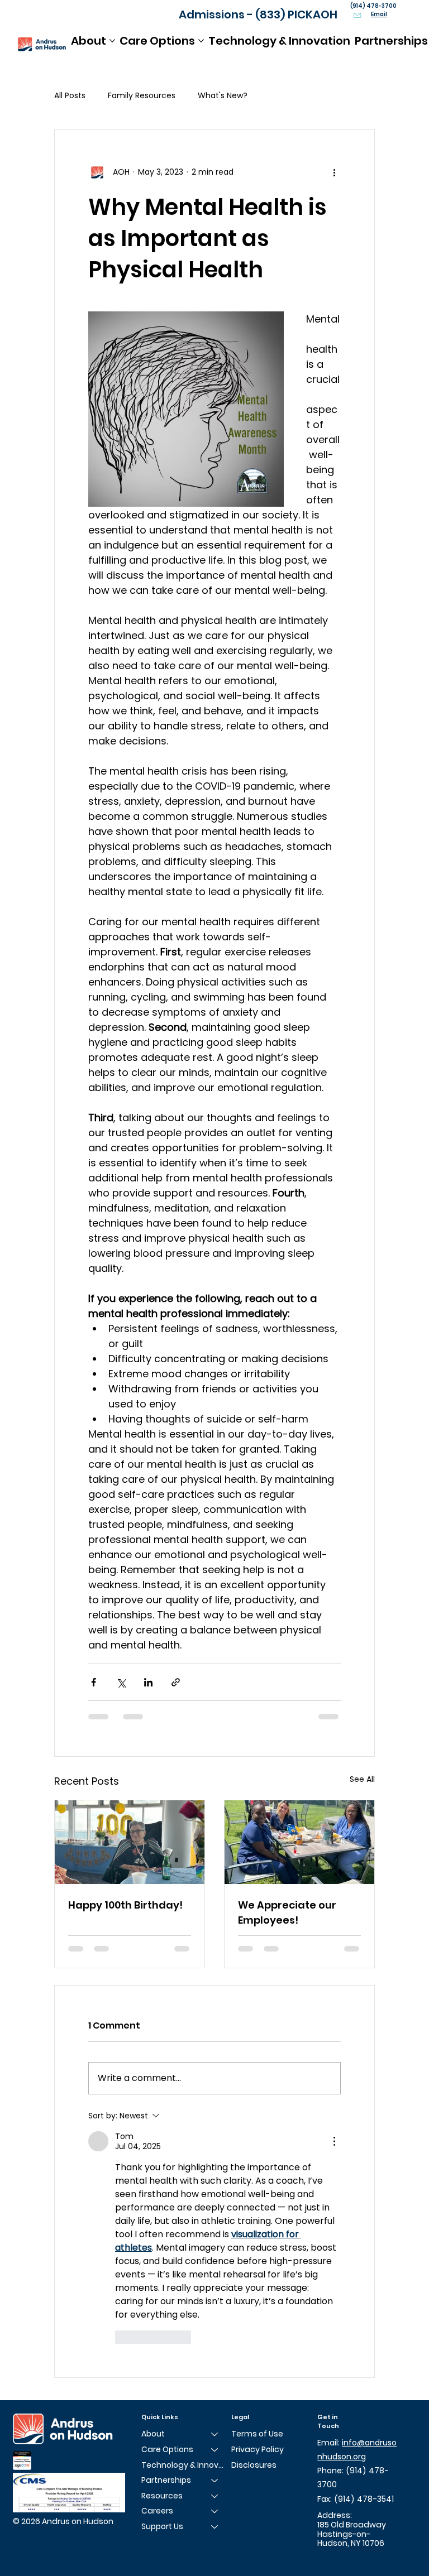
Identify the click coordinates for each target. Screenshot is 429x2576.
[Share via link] (176, 1682)
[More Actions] (334, 2141)
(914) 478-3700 (373, 6)
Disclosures (254, 2465)
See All (362, 1779)
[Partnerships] (215, 2481)
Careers (157, 2511)
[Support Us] (215, 2527)
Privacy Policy (258, 2449)
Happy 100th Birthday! (125, 1905)
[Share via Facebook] (94, 1682)
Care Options (167, 2449)
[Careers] (215, 2511)
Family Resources (142, 96)
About (153, 2434)
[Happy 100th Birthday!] (130, 1842)
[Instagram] (335, 2558)
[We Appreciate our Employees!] (299, 1842)
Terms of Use (257, 2434)
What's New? (223, 96)
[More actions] (334, 172)
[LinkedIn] (349, 2558)
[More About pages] (112, 41)
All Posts (70, 96)
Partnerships (166, 2480)
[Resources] (215, 2496)
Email (379, 14)
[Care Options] (215, 2450)
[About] (215, 2434)
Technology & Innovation (185, 2465)
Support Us (162, 2526)
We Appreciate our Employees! (287, 1912)
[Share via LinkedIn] (148, 1682)
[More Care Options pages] (201, 41)
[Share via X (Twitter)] (121, 1682)
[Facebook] (322, 2558)
